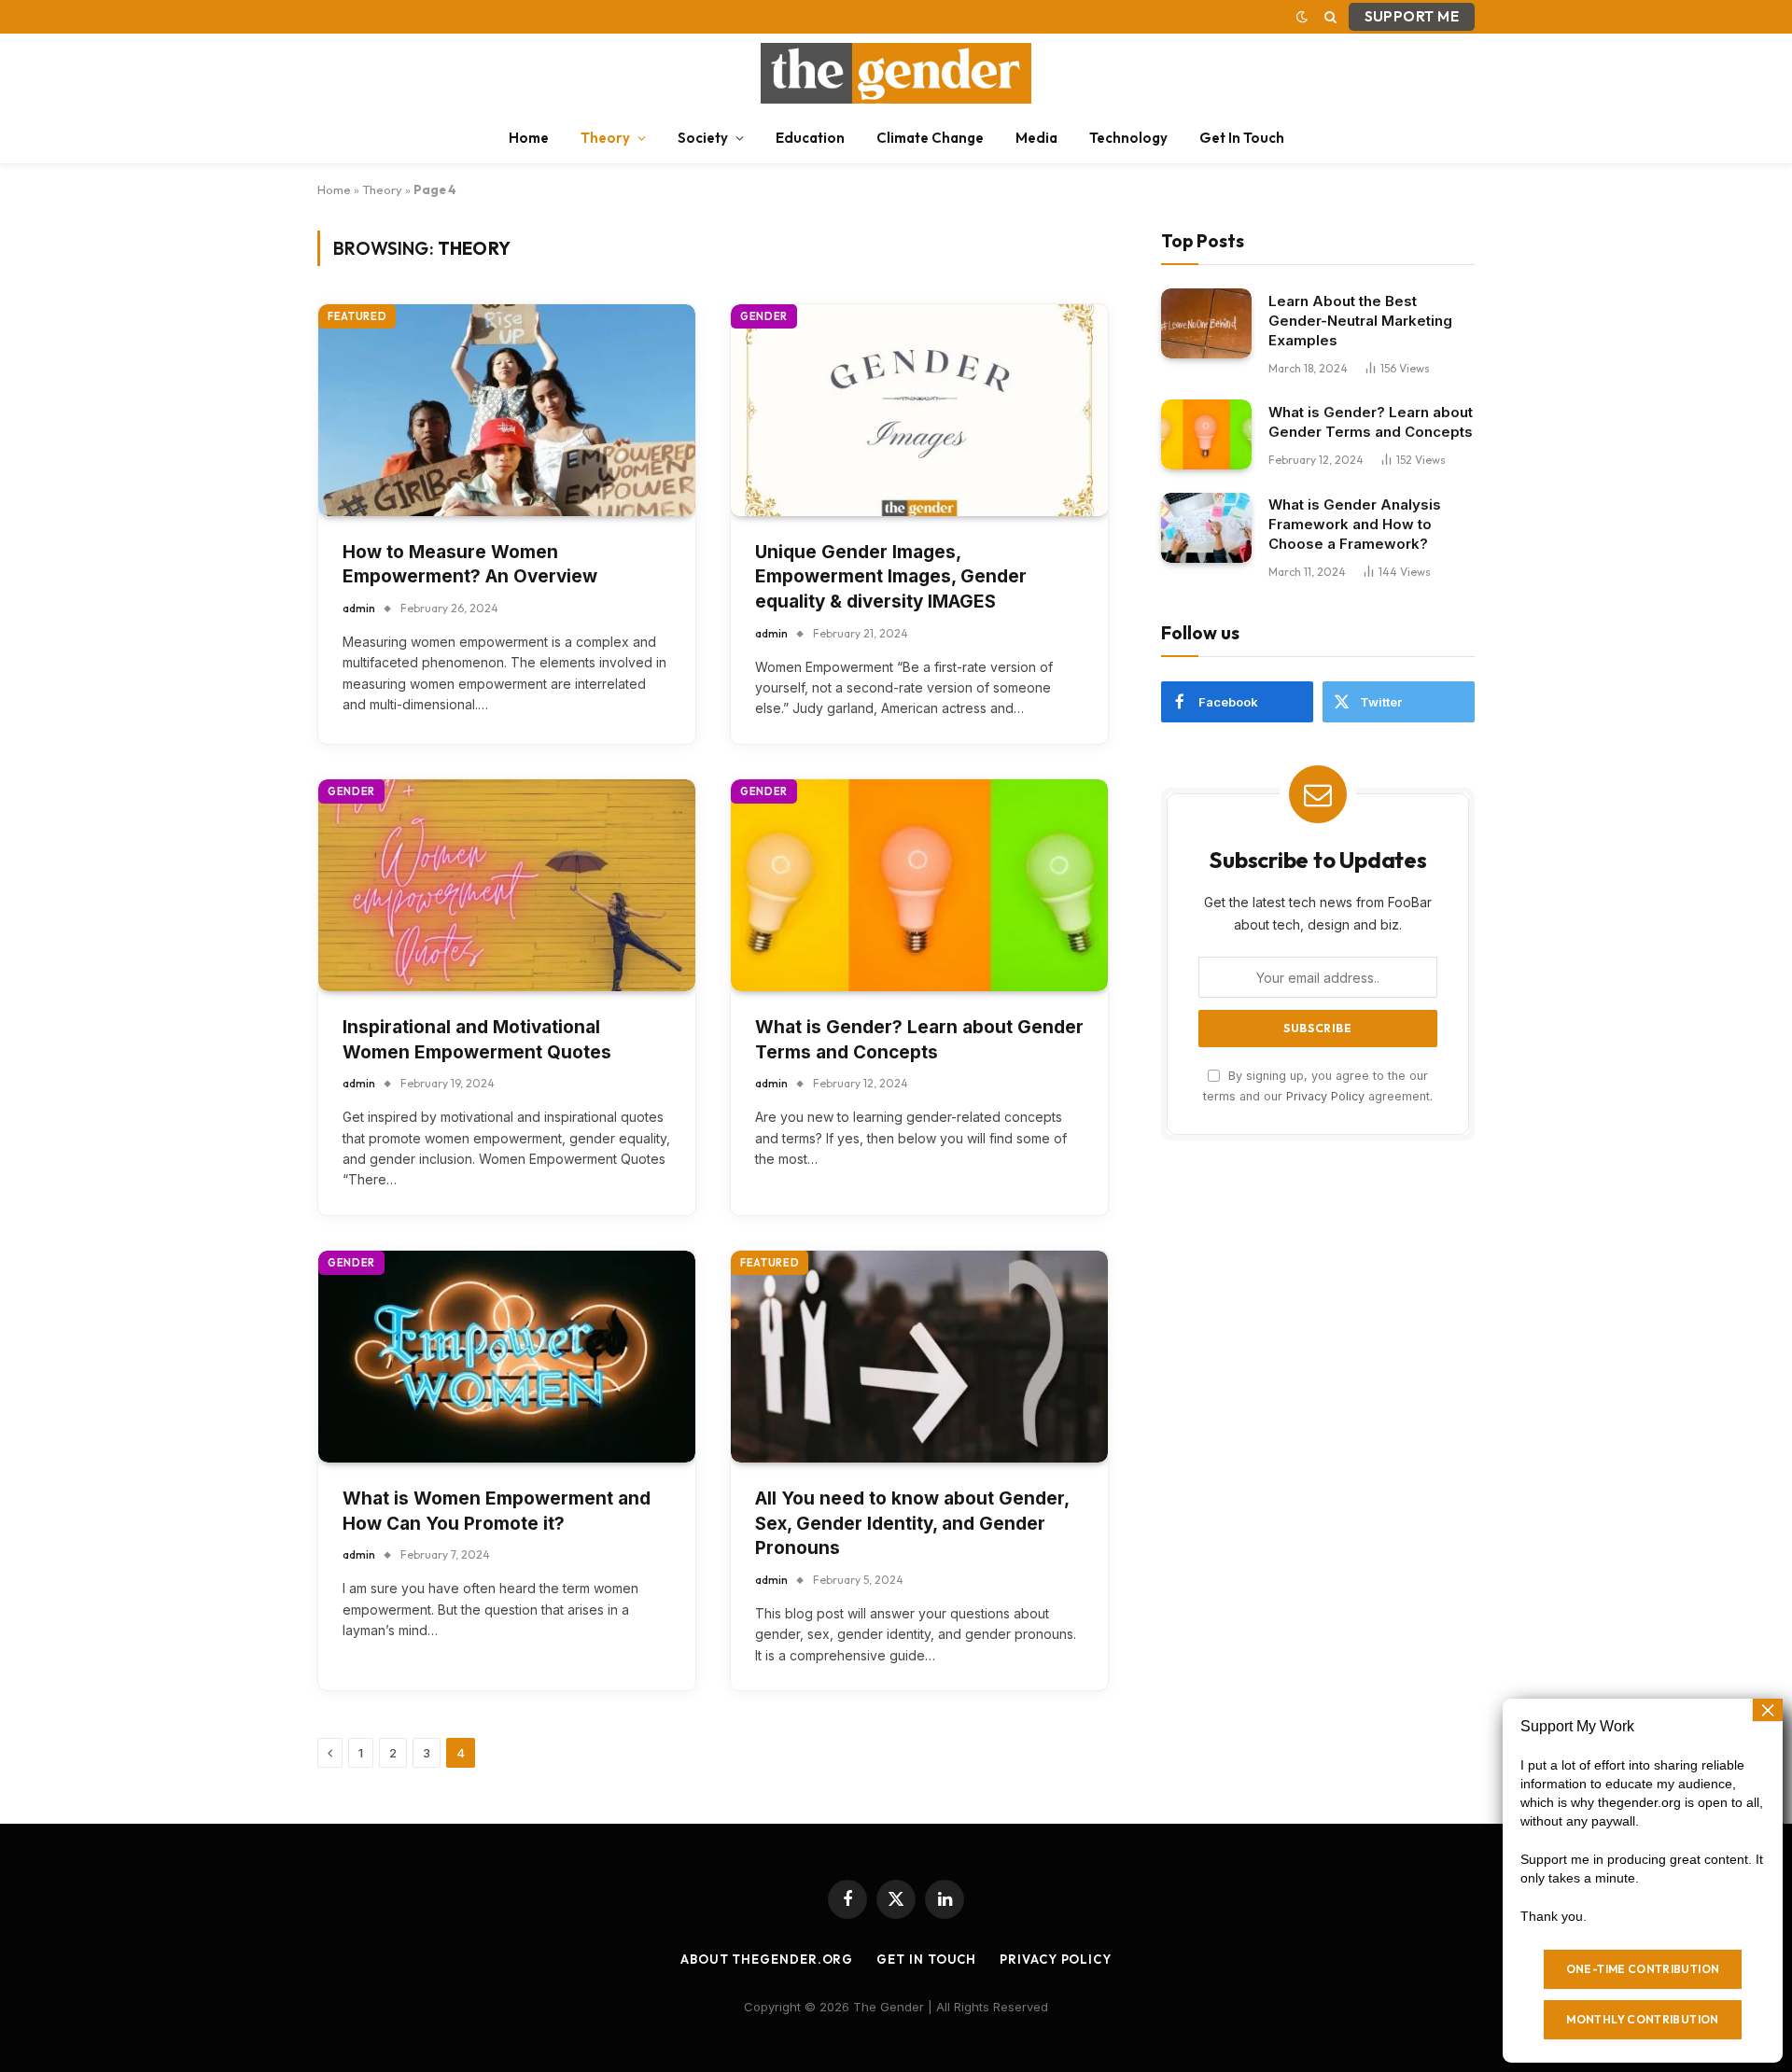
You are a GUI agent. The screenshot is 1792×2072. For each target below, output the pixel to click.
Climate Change (930, 138)
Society (703, 138)
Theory (605, 138)
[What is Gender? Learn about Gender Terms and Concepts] (919, 885)
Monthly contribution (1642, 2019)
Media (1036, 138)
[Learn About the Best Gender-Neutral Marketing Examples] (1206, 323)
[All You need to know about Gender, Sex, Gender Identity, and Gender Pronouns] (919, 1357)
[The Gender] (896, 73)
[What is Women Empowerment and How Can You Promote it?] (507, 1357)
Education (810, 138)
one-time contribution (1643, 1969)
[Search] (1330, 17)
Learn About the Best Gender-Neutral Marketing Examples (1360, 320)
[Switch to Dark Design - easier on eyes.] (1302, 17)
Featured (357, 316)
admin (359, 608)
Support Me (1412, 16)
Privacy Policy (1325, 1095)
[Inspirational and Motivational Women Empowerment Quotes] (507, 885)
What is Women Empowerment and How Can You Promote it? (497, 1511)
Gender (764, 316)
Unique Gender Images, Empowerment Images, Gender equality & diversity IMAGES (891, 577)
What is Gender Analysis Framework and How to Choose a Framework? (1355, 524)
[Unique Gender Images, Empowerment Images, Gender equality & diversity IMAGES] (919, 410)
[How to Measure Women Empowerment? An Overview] (507, 410)
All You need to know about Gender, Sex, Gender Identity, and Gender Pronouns (912, 1523)
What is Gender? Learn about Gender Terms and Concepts (919, 1040)
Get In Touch (1242, 138)
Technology (1128, 138)
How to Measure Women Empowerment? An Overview (470, 565)
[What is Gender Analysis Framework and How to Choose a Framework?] (1206, 528)
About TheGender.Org (767, 1959)
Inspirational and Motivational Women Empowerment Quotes (477, 1040)
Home (529, 138)
